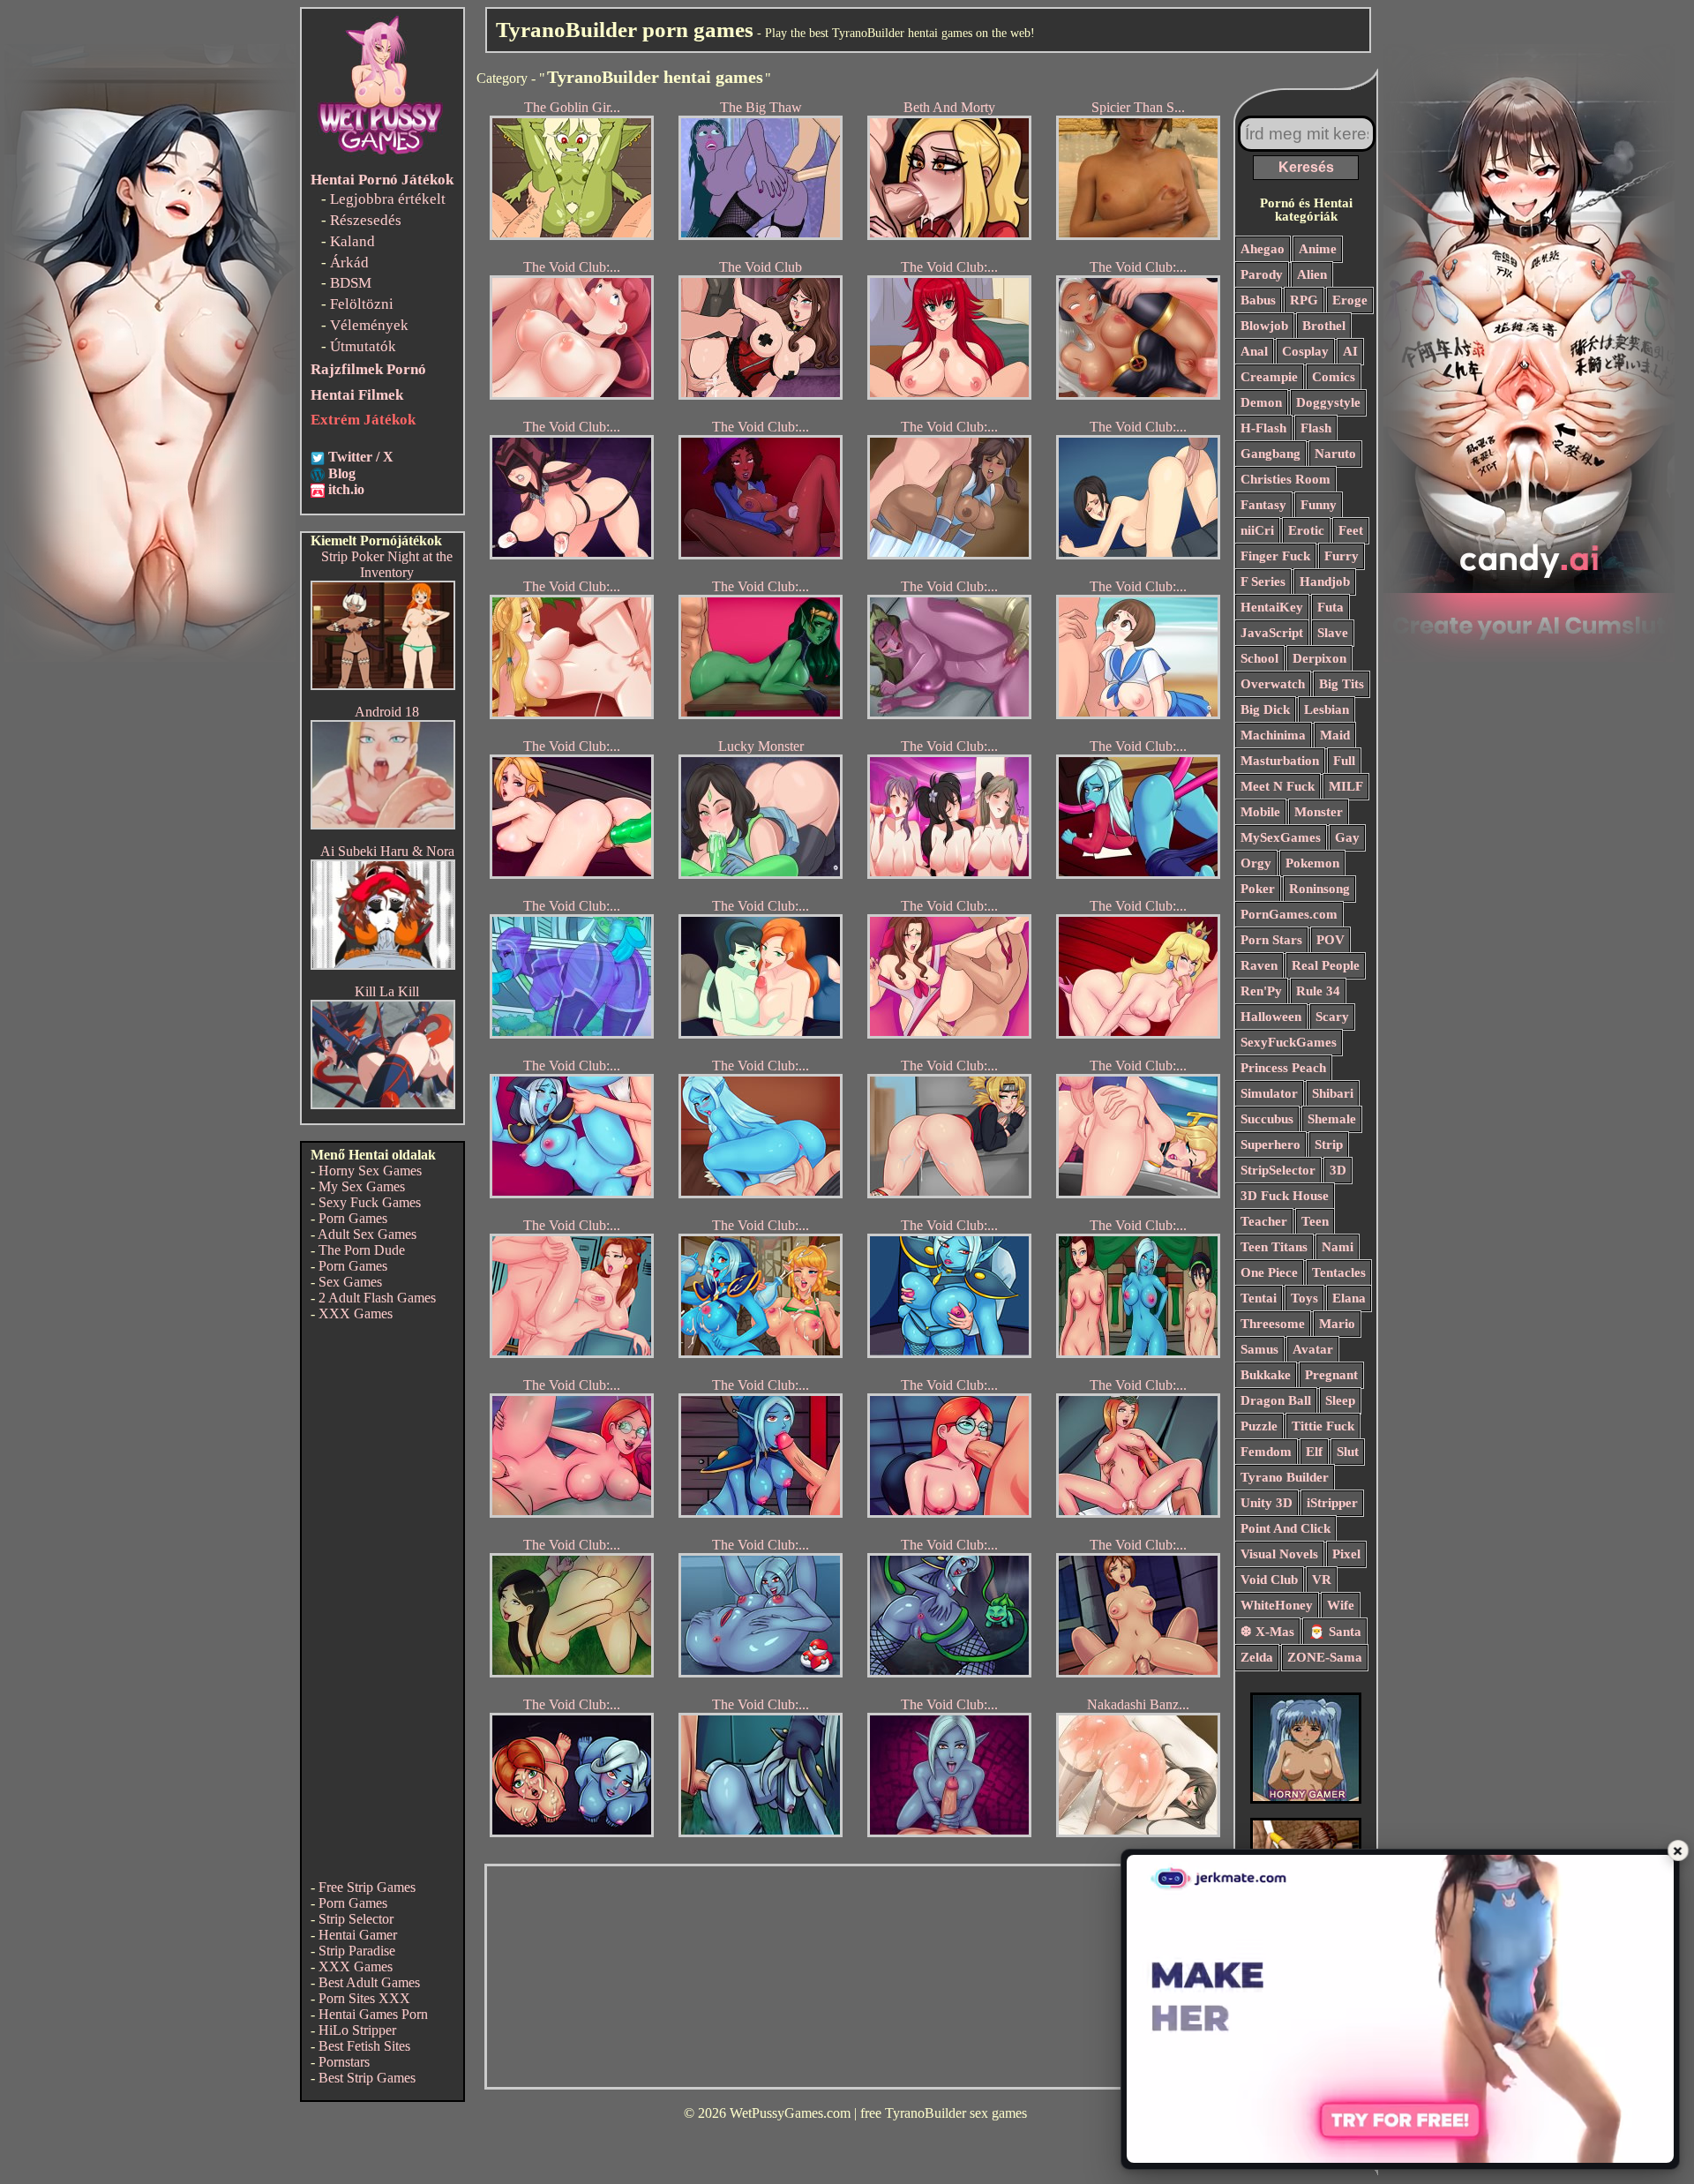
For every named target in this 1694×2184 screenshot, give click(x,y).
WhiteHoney (1277, 1605)
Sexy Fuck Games (370, 1202)
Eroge (1350, 300)
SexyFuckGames (1289, 1042)
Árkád (349, 263)
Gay (1347, 837)
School (1259, 658)
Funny (1319, 505)
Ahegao (1263, 249)
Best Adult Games (369, 1982)
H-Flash (1263, 428)
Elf (1314, 1452)
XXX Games (356, 1313)
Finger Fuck (1275, 556)
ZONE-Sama (1325, 1657)
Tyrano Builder (1285, 1477)
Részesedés (366, 220)
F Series (1263, 582)
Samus (1259, 1349)
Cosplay (1305, 351)
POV (1330, 940)
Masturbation (1280, 761)
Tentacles (1339, 1272)
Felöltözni (362, 304)
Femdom (1266, 1452)
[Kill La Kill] (383, 1104)
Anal (1254, 351)
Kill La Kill (387, 991)
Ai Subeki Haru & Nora (387, 851)
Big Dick (1265, 709)
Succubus (1267, 1119)
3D (1338, 1170)
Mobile (1260, 812)
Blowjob (1264, 326)
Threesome (1273, 1324)
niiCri (1257, 530)
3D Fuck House (1285, 1196)
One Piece (1269, 1272)
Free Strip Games (367, 1887)
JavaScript (1272, 633)
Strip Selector (356, 1919)
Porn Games (353, 1218)
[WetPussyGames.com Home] (381, 157)
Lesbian (1327, 709)
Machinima (1273, 735)
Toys (1304, 1298)
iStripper (1332, 1503)
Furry (1342, 556)
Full (1344, 761)
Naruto (1335, 454)
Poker (1258, 889)
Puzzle (1259, 1426)
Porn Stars (1271, 940)
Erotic (1306, 530)
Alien (1312, 274)
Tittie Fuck (1323, 1426)
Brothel (1324, 326)
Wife (1341, 1605)
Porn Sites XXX (364, 1998)
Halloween (1271, 1017)
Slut (1348, 1452)
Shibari (1333, 1093)
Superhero (1270, 1145)
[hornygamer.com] (1306, 1799)
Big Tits (1342, 684)
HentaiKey (1272, 607)
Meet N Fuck (1278, 786)
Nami (1338, 1247)
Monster (1319, 812)
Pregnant (1331, 1375)
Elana (1349, 1298)
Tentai (1259, 1298)
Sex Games (350, 1282)
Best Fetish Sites (364, 2046)
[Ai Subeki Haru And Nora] (383, 965)
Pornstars (344, 2062)
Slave (1333, 633)
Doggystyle (1328, 402)
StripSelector (1278, 1170)
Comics (1334, 377)
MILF (1346, 786)
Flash (1316, 428)
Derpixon (1319, 658)
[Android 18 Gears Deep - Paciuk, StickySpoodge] (383, 825)
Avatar (1313, 1349)
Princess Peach (1283, 1068)
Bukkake (1266, 1375)
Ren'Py (1261, 991)
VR (1322, 1580)
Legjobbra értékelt (388, 199)
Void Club (1269, 1580)
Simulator (1269, 1093)
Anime (1318, 249)
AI (1350, 351)
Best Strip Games (367, 2078)
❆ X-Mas (1267, 1632)
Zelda (1257, 1657)
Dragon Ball (1276, 1400)
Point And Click (1285, 1528)
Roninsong (1319, 889)
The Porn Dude (362, 1250)
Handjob (1325, 582)
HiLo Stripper (357, 2030)
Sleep (1340, 1400)
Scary (1332, 1017)
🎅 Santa (1335, 1632)
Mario (1337, 1324)
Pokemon (1312, 863)
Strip (1329, 1145)
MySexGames (1281, 837)
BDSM (351, 283)
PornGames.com (1289, 914)
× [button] (1678, 1850)
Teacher (1264, 1221)
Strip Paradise (357, 1951)
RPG (1304, 300)
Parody (1262, 274)
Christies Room (1285, 479)
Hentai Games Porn (373, 2014)
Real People (1326, 965)
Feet (1351, 530)
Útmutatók (363, 346)
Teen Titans (1274, 1247)
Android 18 (387, 712)
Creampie (1269, 377)
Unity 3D (1267, 1503)
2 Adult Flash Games (377, 1298)
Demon (1261, 402)
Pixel (1346, 1554)
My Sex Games (362, 1186)
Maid (1335, 735)
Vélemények (369, 325)
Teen (1315, 1221)
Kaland (352, 241)
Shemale (1332, 1119)
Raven (1259, 965)
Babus (1258, 300)
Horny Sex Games (370, 1171)
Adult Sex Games (367, 1234)
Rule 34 (1318, 991)
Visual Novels (1279, 1554)
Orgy (1256, 863)
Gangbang (1270, 454)
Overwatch (1273, 684)
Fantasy (1263, 505)
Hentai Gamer (358, 1935)
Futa (1330, 607)
